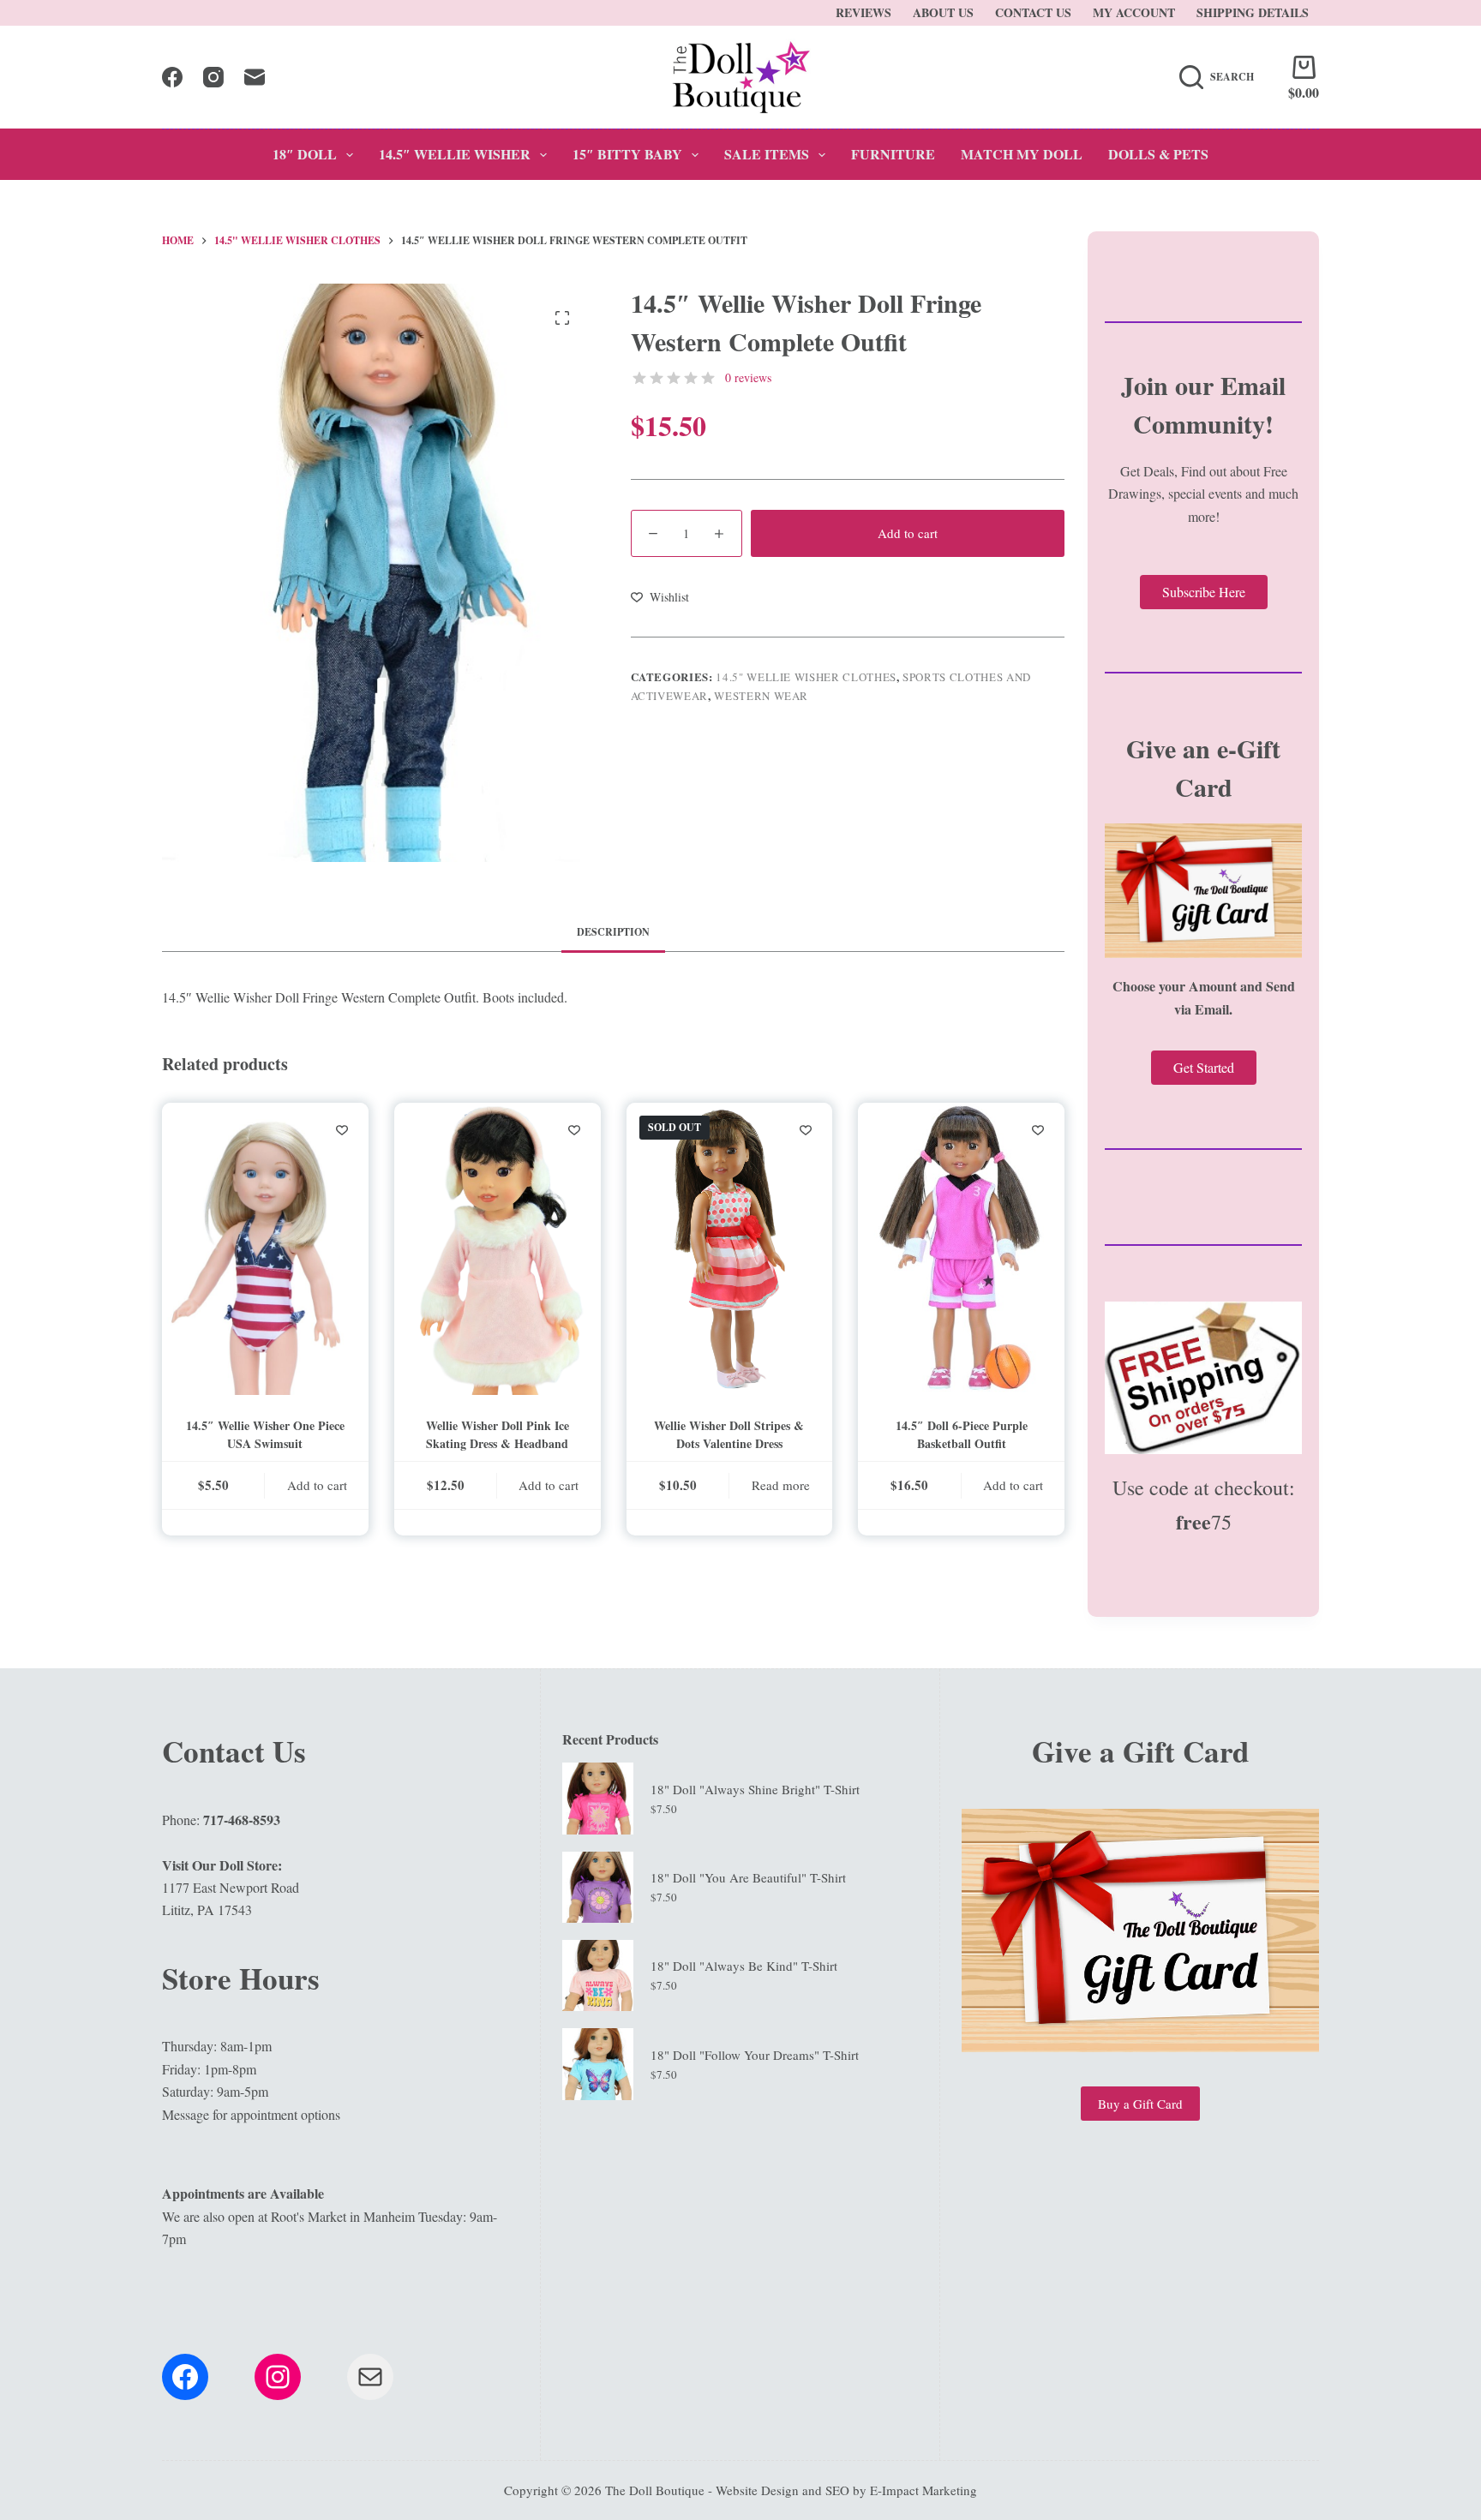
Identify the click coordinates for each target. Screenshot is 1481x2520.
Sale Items (767, 154)
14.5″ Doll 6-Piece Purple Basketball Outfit (962, 1434)
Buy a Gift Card (1140, 2104)
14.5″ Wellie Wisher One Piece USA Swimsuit (265, 1434)
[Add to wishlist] (342, 1129)
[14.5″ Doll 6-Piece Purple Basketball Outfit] (961, 1249)
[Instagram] (213, 77)
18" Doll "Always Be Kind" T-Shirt (744, 1966)
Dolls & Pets (1158, 154)
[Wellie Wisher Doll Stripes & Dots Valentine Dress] (730, 1249)
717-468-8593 (242, 1820)
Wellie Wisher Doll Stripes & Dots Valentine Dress (729, 1434)
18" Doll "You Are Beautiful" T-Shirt (748, 1877)
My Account (1134, 12)
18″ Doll (305, 154)
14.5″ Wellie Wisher (455, 154)
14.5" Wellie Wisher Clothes (806, 677)
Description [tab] (613, 932)
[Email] (255, 77)
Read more (781, 1485)
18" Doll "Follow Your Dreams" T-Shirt (755, 2055)
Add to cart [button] (317, 1485)
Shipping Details (1253, 12)
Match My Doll (1022, 154)
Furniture (893, 154)
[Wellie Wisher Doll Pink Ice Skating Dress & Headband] (498, 1249)
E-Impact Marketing (923, 2490)
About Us (943, 12)
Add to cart (908, 533)
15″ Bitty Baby (627, 154)
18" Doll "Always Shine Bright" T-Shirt (755, 1789)
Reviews (863, 12)
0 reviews (748, 377)
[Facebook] (172, 77)
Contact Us (1033, 12)
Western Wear (761, 696)
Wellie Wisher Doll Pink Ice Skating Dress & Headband (498, 1434)
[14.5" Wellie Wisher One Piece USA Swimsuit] (265, 1249)
